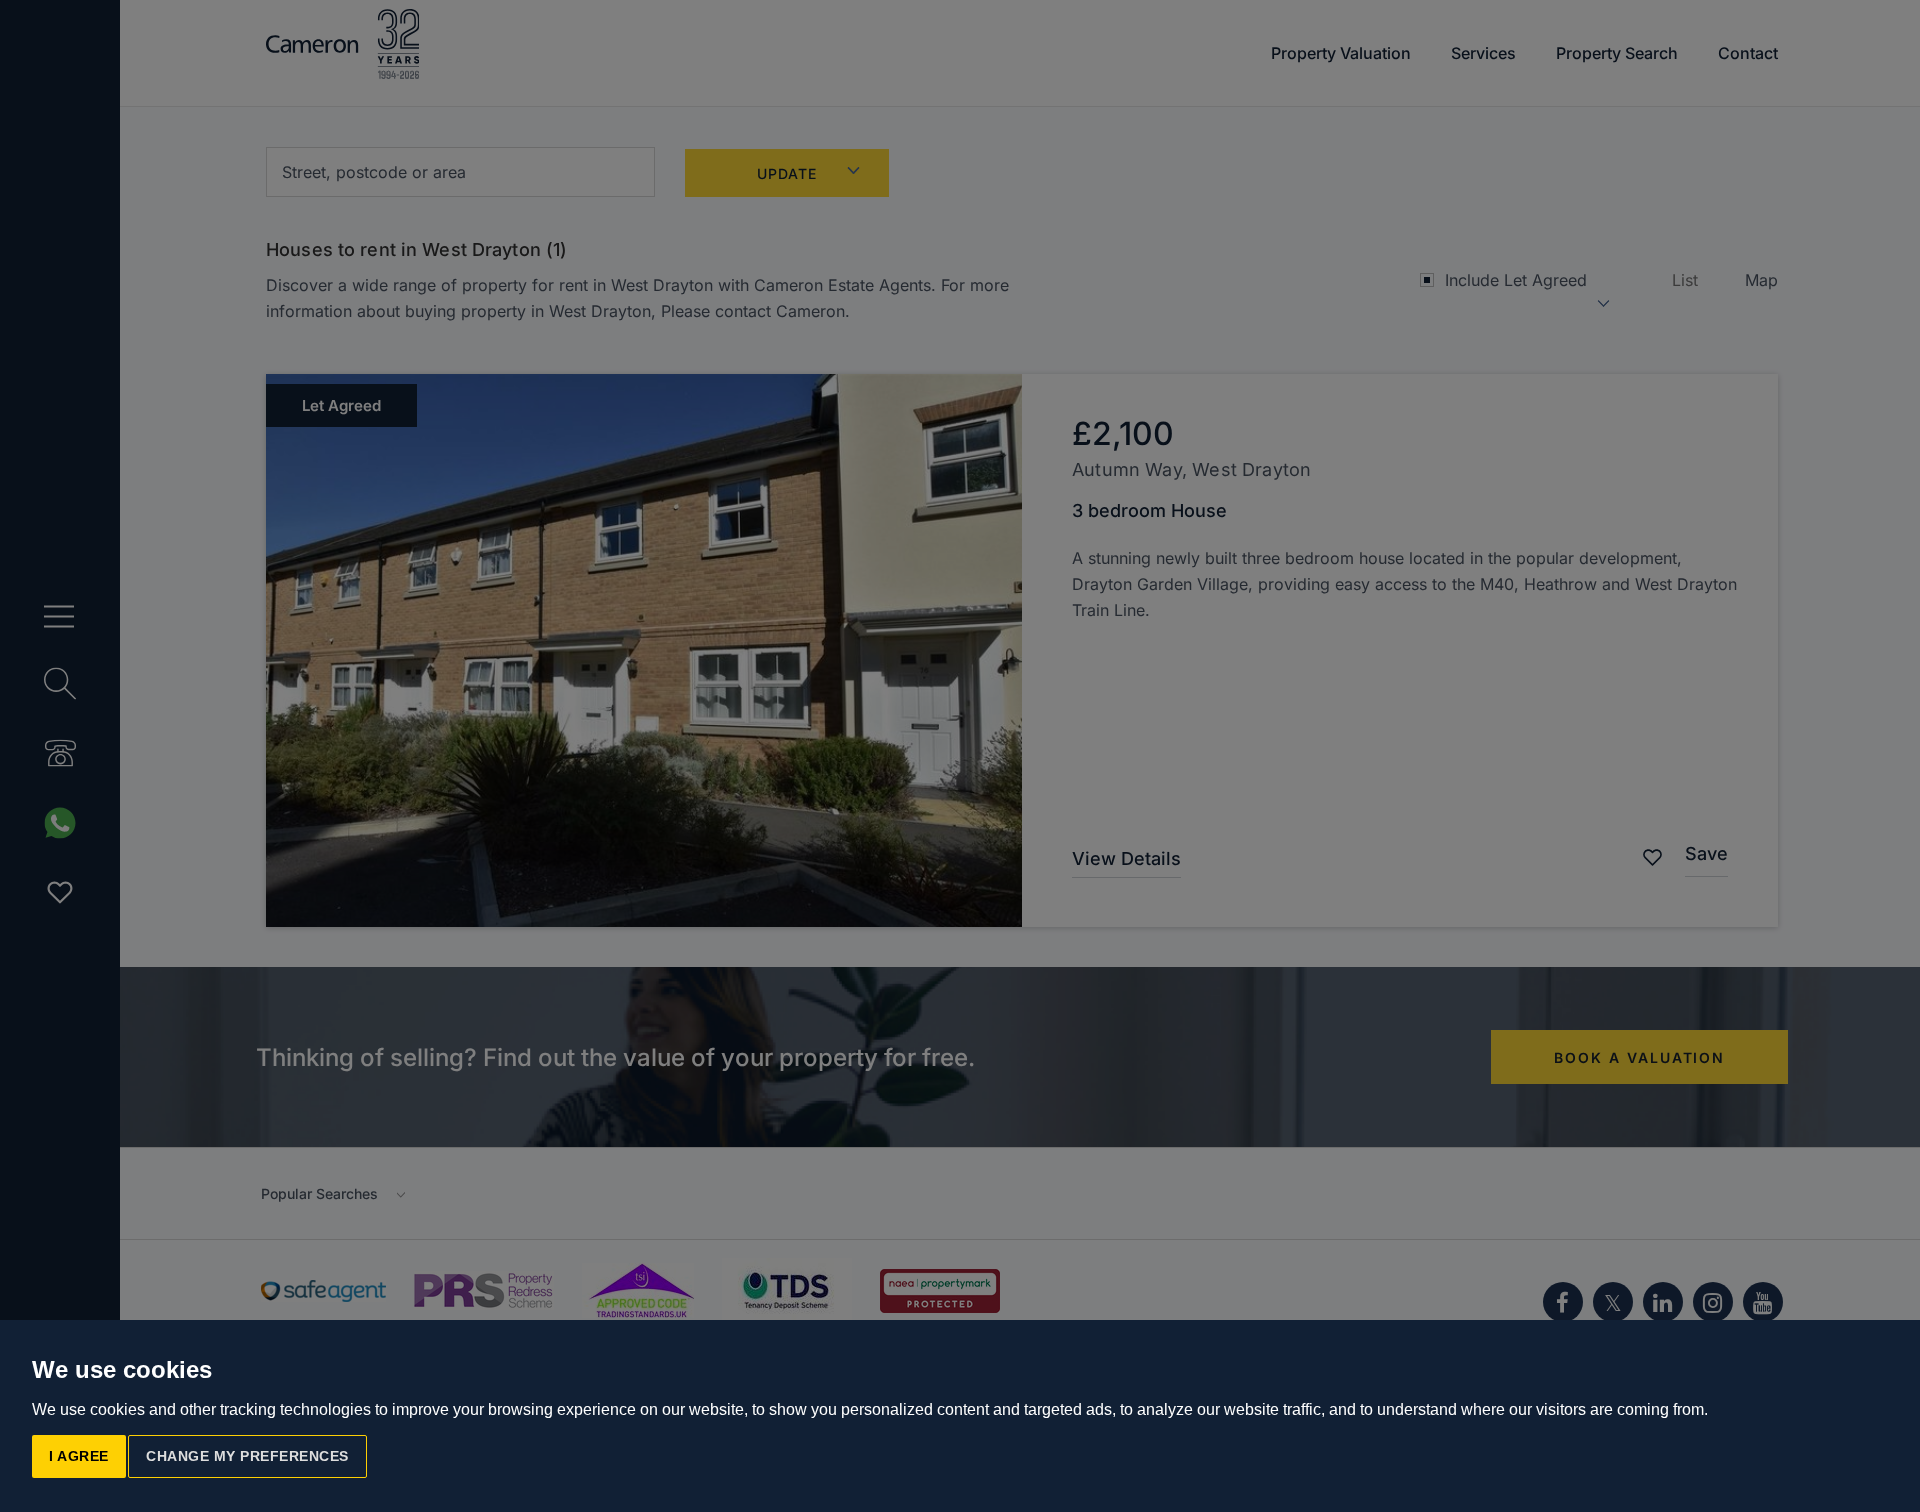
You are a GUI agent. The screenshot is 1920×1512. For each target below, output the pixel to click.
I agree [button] (79, 1456)
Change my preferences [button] (247, 1456)
